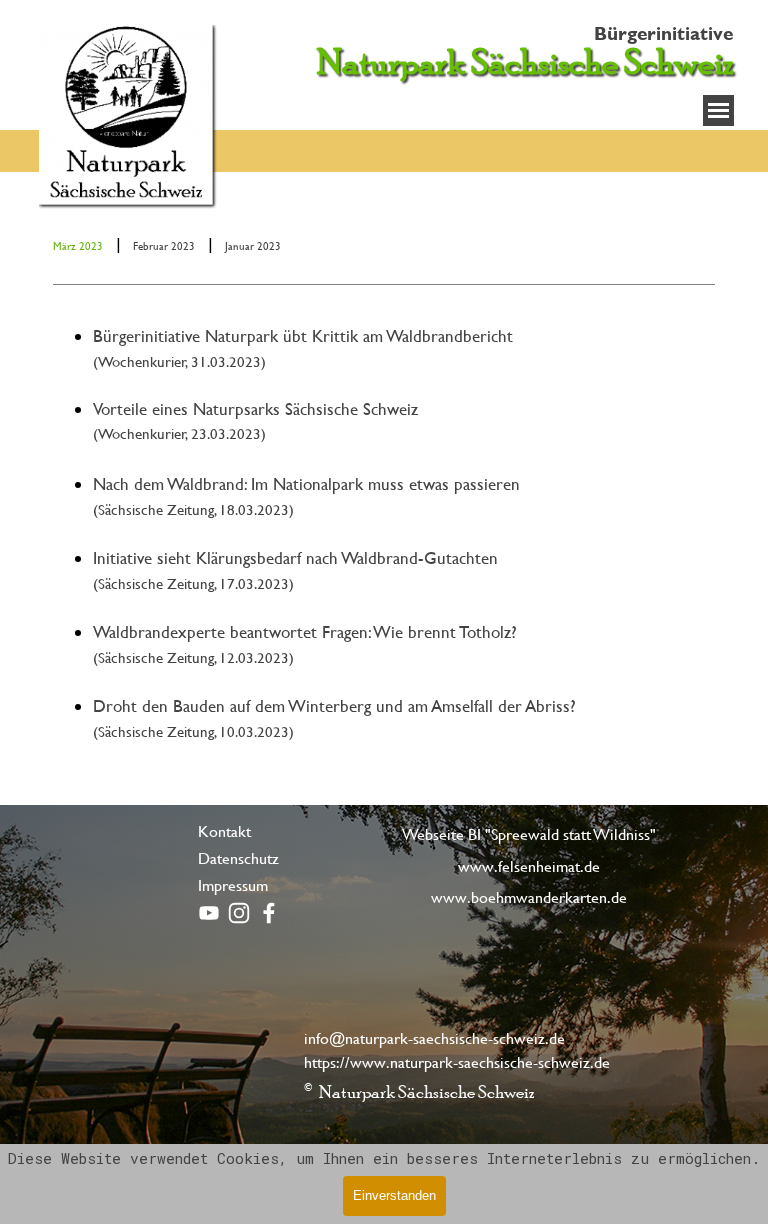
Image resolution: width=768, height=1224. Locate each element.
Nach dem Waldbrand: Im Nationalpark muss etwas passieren (306, 483)
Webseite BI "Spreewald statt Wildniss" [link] (529, 833)
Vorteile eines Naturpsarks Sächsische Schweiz (255, 408)
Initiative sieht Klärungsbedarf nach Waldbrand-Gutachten (295, 557)
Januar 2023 (253, 246)
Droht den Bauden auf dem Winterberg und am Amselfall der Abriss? (334, 705)
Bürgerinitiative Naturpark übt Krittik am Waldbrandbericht (303, 335)
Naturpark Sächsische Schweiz (525, 62)
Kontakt (224, 830)
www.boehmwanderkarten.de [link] (529, 896)
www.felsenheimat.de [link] (529, 865)
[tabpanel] (384, 244)
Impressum (233, 884)
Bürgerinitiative (663, 33)
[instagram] (239, 913)
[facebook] (269, 913)
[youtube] (209, 913)
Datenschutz (238, 857)
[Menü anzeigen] (718, 110)
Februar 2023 (164, 246)
